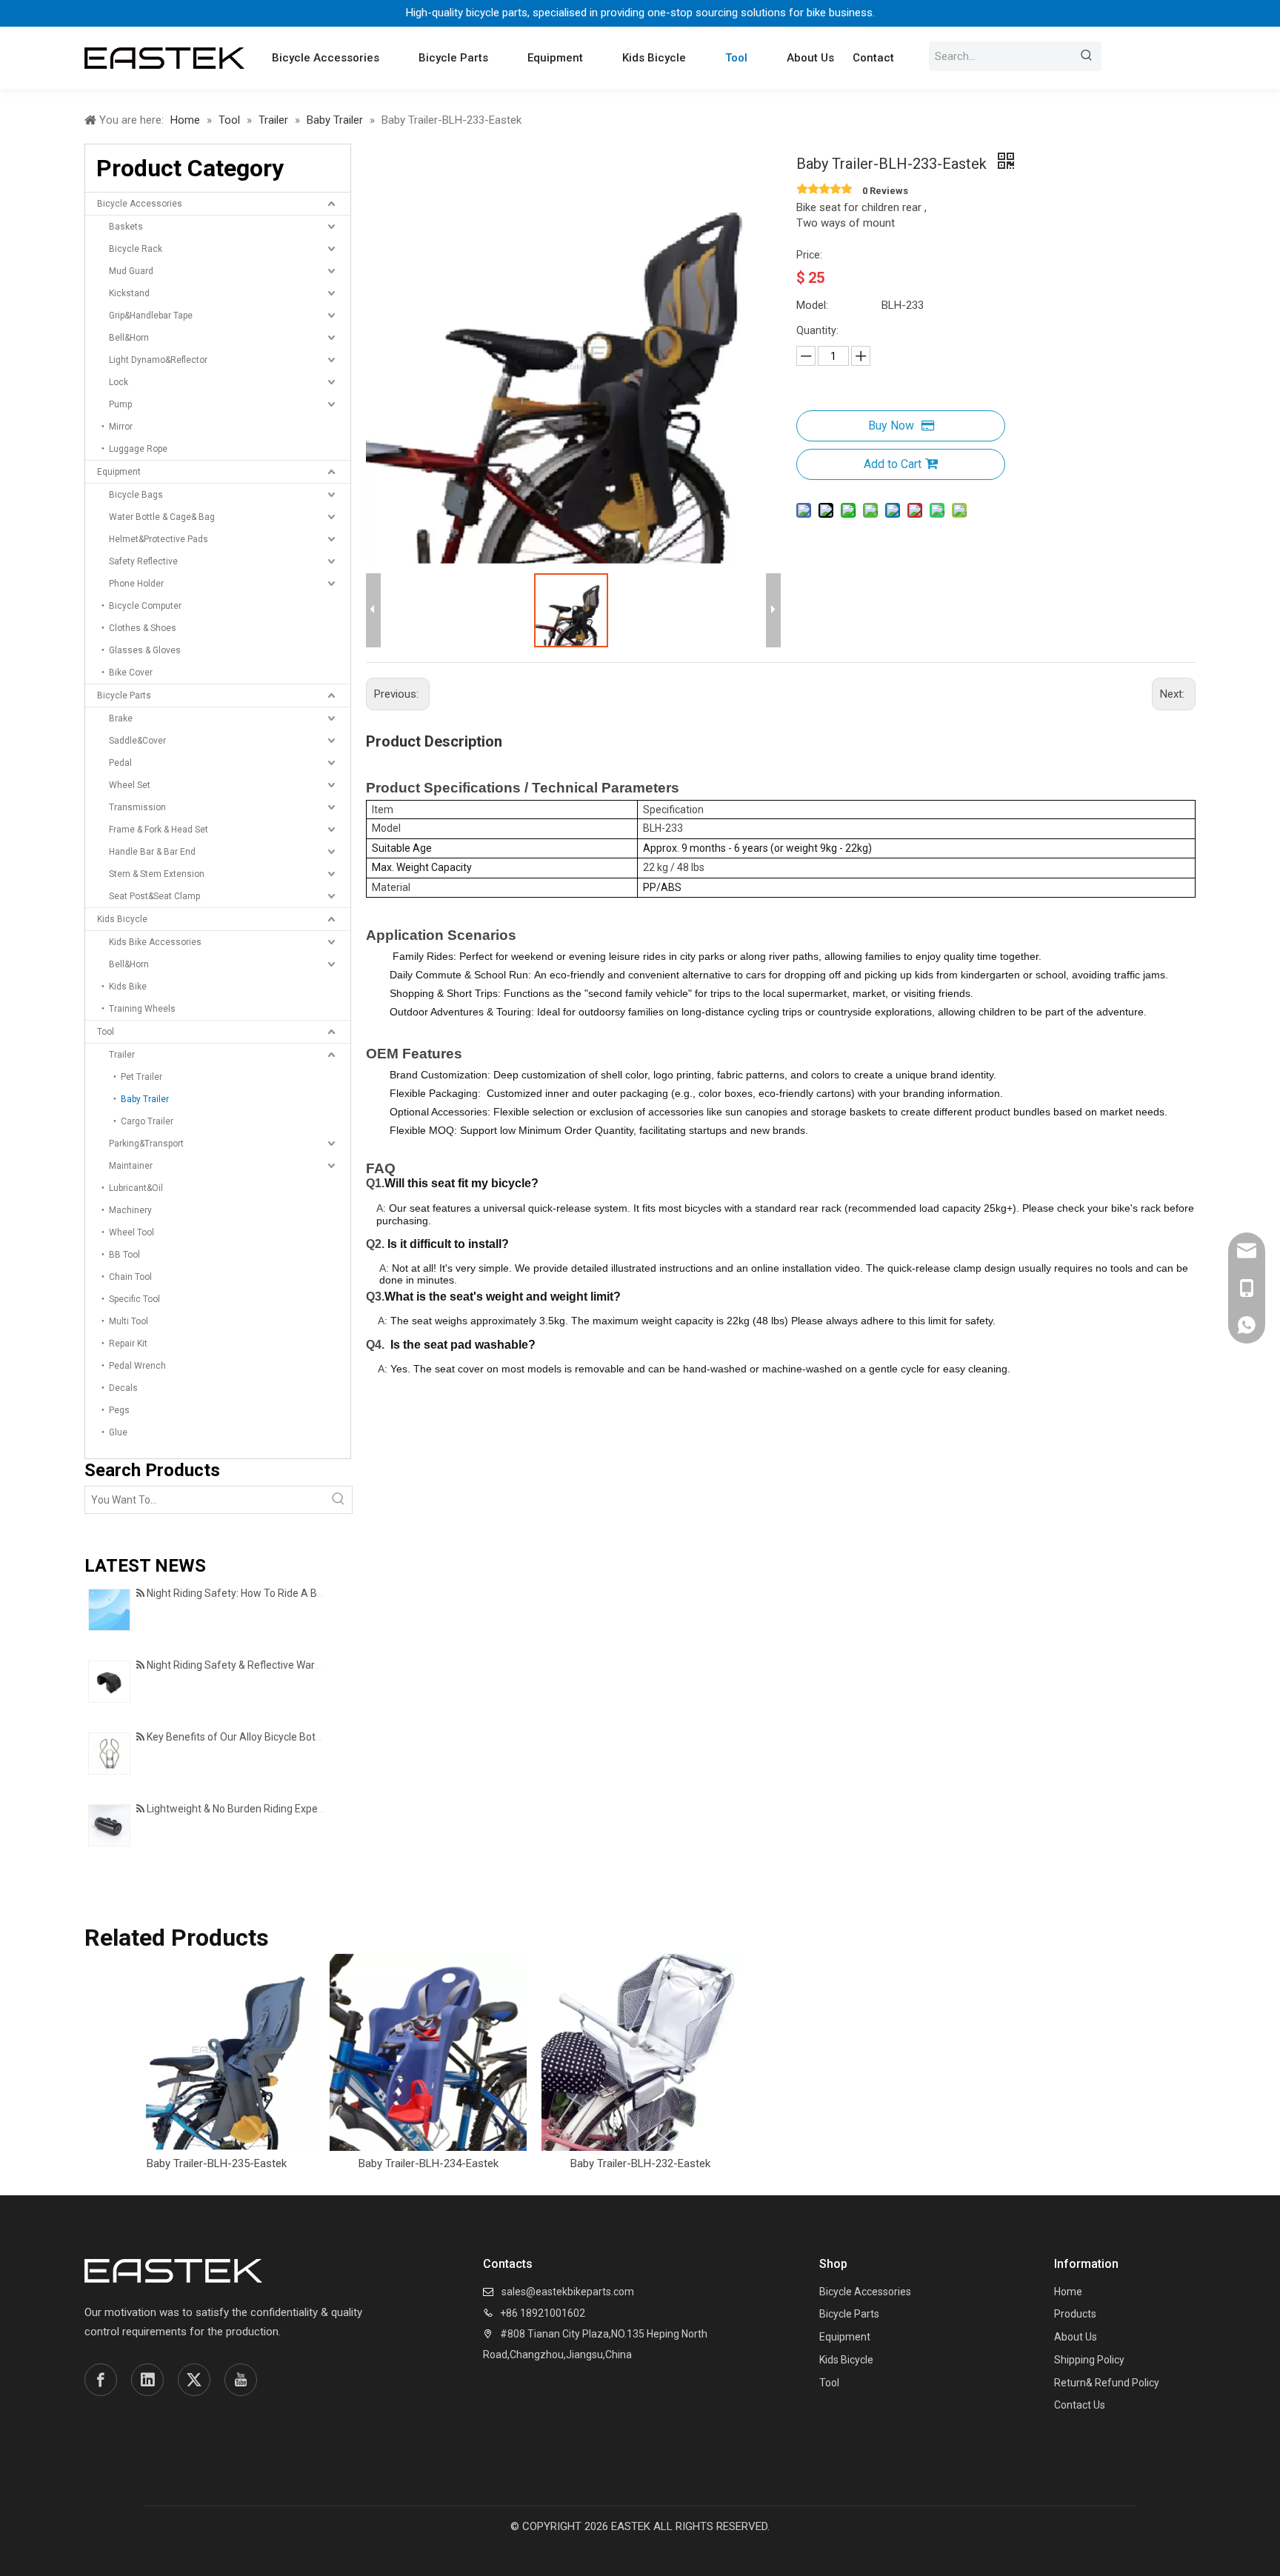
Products (1075, 2314)
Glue (118, 1432)
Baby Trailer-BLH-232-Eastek (640, 2163)
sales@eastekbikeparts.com (568, 2292)
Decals (123, 1388)
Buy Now (891, 426)
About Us (1076, 2337)
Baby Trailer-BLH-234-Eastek (429, 2163)
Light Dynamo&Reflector (158, 360)
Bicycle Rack (136, 249)
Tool (106, 1032)
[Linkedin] (147, 2380)
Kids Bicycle (122, 919)
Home (1068, 2292)
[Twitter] (194, 2380)
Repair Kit (128, 1344)
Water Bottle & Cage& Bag (162, 517)
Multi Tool (129, 1321)
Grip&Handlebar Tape (151, 316)
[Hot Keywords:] (1087, 56)
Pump (120, 404)
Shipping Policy (1089, 2360)
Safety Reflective (143, 561)
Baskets (126, 227)
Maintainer (131, 1166)
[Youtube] (241, 2380)
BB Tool (124, 1255)
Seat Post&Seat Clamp (154, 896)
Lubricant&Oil (136, 1188)
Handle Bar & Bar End (152, 852)
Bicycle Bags (136, 495)
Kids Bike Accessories (155, 942)
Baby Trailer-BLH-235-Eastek (217, 2163)
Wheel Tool (131, 1232)
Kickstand (129, 293)
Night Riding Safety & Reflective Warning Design (258, 1665)
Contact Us (1080, 2405)
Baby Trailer (145, 1099)
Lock (119, 382)
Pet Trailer (141, 1077)
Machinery (130, 1210)
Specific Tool (134, 1299)
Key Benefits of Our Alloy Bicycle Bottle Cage (250, 1737)
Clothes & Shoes (143, 628)
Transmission (137, 807)
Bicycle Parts (124, 695)
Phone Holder (136, 584)
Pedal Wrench (137, 1366)
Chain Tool (130, 1277)
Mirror (121, 427)
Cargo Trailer (147, 1121)
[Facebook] (101, 2380)
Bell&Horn (129, 338)
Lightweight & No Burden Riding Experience (247, 1809)
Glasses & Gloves (145, 650)
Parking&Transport (146, 1144)
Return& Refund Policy (1107, 2383)
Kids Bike (128, 987)
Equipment (119, 472)
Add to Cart (893, 464)
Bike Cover (131, 673)
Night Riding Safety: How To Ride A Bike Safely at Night (274, 1593)
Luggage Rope (138, 449)
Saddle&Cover (137, 741)
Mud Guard (131, 271)
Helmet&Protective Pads (159, 539)
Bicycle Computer (145, 606)
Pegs (119, 1410)
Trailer (122, 1055)
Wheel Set (130, 785)
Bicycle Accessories (140, 204)
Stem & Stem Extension (157, 874)
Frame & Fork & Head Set (159, 830)
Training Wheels (142, 1009)
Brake (121, 718)
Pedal (120, 763)
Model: (812, 305)
